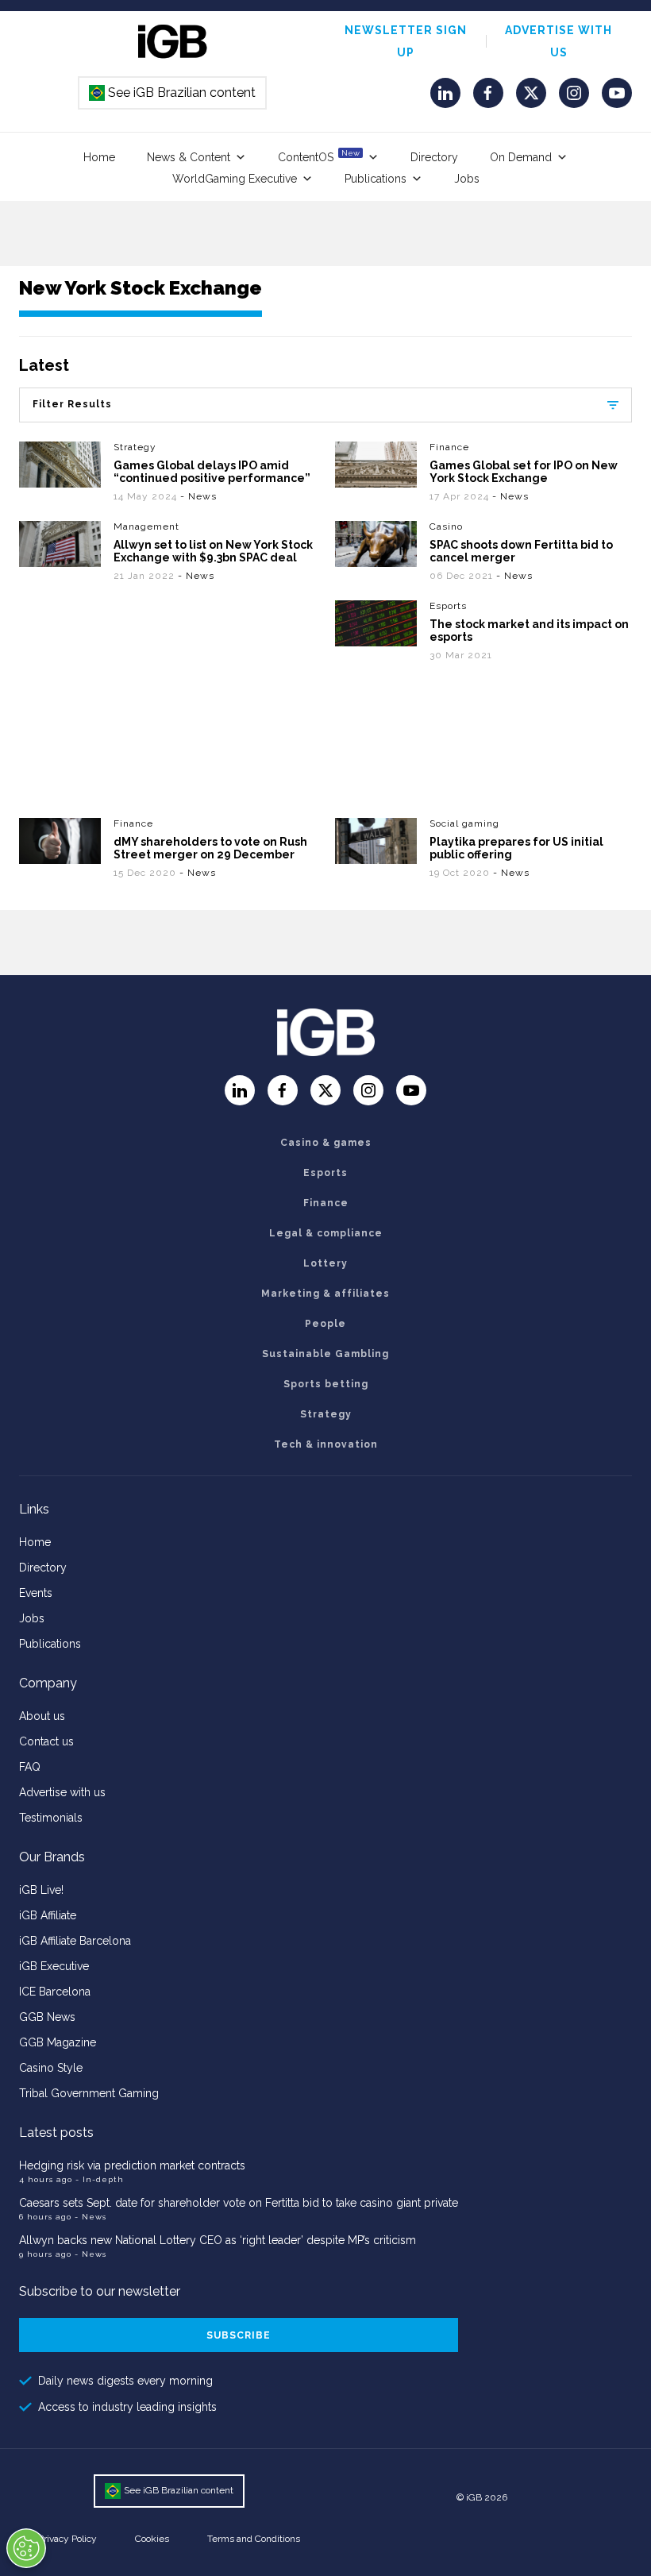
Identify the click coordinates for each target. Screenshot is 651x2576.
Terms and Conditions (254, 2539)
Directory (434, 157)
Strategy (135, 447)
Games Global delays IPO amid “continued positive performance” (212, 472)
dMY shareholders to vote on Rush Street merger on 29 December (210, 848)
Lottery (325, 1263)
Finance (449, 447)
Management (146, 526)
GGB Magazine (58, 2042)
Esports (448, 606)
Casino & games (326, 1143)
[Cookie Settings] (26, 2548)
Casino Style (51, 2068)
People (325, 1324)
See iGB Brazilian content (173, 93)
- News (198, 496)
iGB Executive (54, 1966)
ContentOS (319, 156)
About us (42, 1716)
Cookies (152, 2539)
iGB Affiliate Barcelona (75, 1941)
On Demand (521, 157)
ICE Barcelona (55, 1992)
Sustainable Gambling (325, 1354)
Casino (446, 526)
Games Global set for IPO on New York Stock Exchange (524, 472)
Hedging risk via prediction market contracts (132, 2165)
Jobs (467, 179)
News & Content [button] (189, 157)
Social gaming (464, 823)
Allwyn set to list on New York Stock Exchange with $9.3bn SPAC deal (213, 551)
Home (99, 157)
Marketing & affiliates (325, 1294)
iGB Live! (41, 1890)
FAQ (30, 1767)
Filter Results (72, 404)
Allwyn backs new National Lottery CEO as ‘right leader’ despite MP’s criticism (218, 2240)
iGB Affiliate (48, 1915)
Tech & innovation (326, 1444)
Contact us (46, 1741)
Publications (376, 179)
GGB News (47, 2017)
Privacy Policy (67, 2539)
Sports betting (326, 1384)
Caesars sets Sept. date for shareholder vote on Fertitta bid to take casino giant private (239, 2203)
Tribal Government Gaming (89, 2093)
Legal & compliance (326, 1233)
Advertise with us (62, 1792)
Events (36, 1593)
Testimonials (51, 1818)
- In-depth (100, 2179)
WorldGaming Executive (235, 179)
